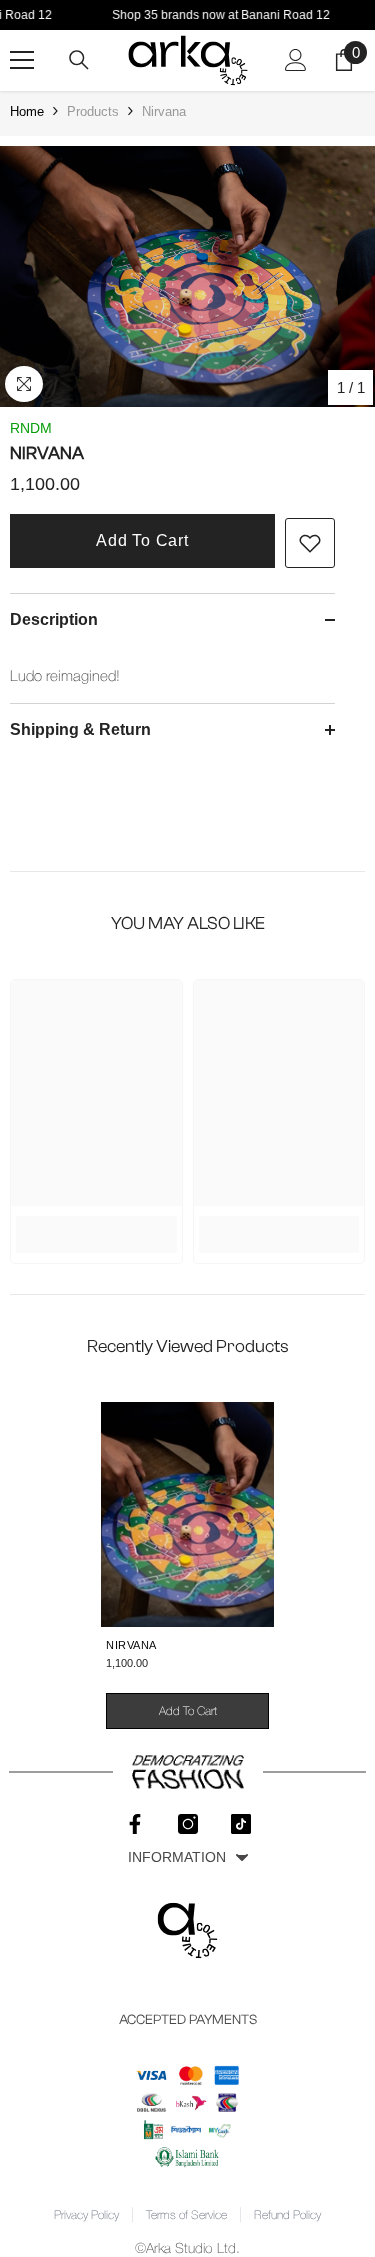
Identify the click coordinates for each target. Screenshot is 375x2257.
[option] (187, 276)
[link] (310, 543)
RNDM (31, 428)
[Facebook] (135, 1824)
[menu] (22, 60)
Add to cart (142, 540)
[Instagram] (188, 1824)
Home (27, 111)
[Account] (296, 60)
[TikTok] (241, 1824)
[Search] (79, 60)
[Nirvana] (187, 1514)
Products (93, 111)
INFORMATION (177, 1857)
